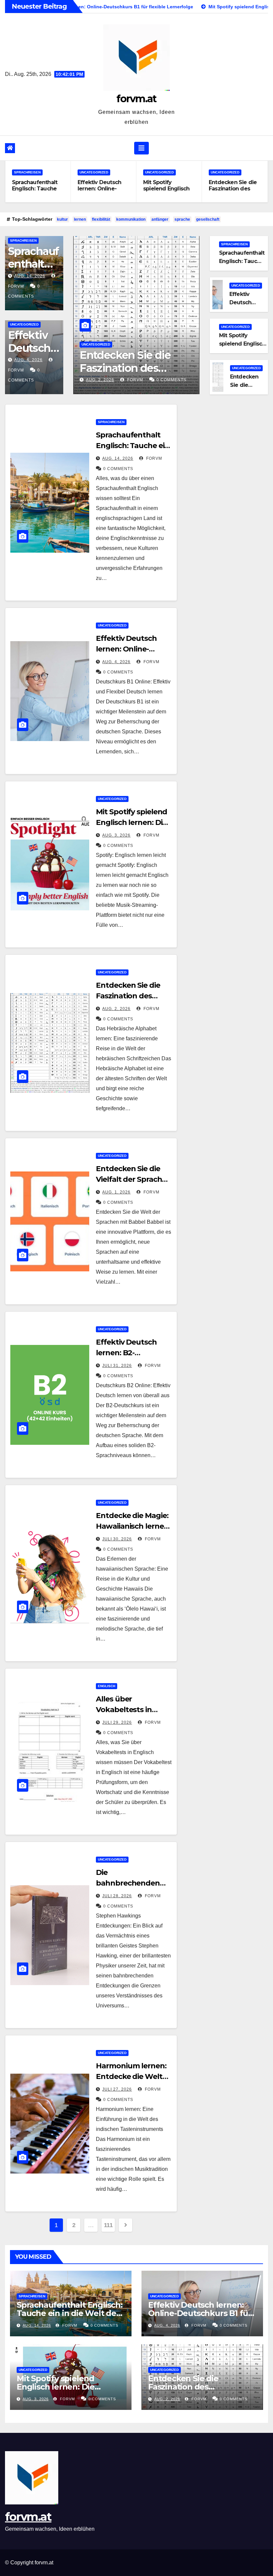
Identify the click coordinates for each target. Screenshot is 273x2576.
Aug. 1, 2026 (116, 1192)
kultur (62, 219)
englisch (107, 1686)
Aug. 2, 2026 (100, 380)
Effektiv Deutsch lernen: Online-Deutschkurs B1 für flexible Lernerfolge (104, 192)
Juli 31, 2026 (117, 1366)
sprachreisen (27, 172)
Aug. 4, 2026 (28, 360)
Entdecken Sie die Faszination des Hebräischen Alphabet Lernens (233, 192)
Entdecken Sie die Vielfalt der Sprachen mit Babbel (134, 1179)
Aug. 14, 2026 (30, 276)
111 (108, 2225)
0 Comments (171, 380)
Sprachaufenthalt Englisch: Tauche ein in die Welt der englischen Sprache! (70, 2313)
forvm (135, 380)
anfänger (160, 219)
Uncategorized (94, 172)
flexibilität (101, 219)
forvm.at (136, 99)
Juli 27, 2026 (117, 2089)
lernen (80, 219)
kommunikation (131, 219)
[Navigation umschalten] (141, 148)
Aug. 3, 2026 (116, 835)
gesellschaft (208, 219)
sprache (182, 219)
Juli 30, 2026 (117, 1539)
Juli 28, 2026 (117, 1896)
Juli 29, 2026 (117, 1722)
